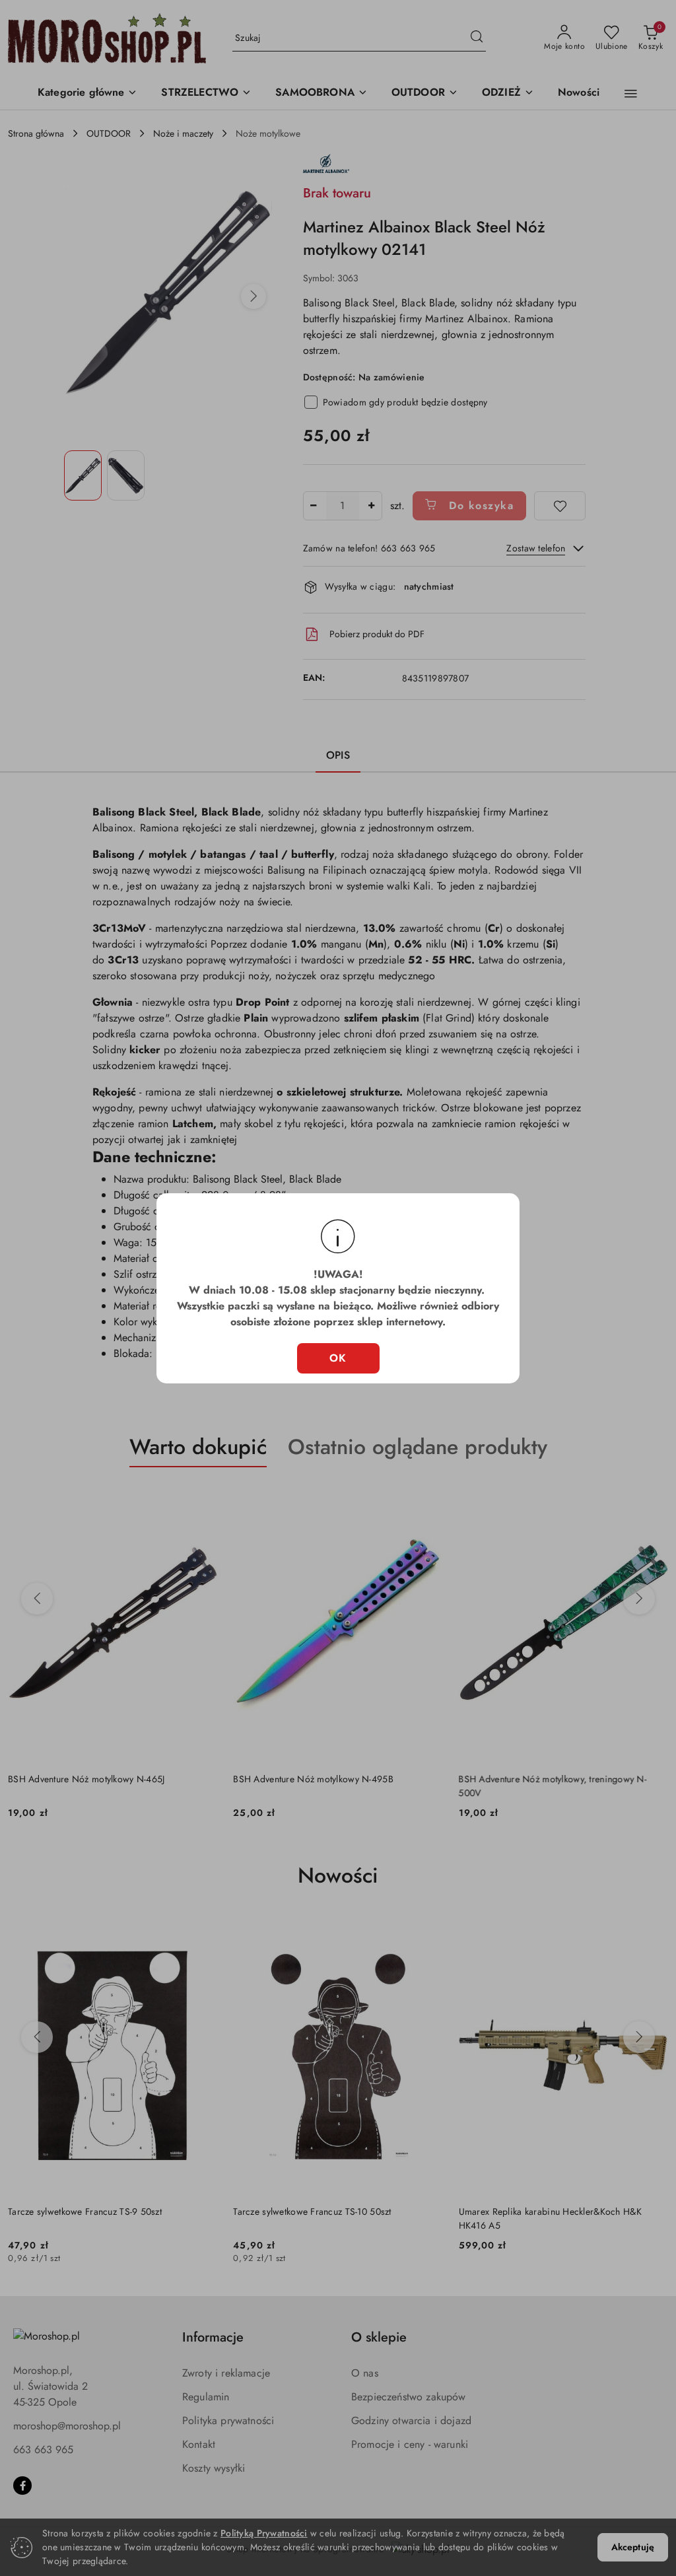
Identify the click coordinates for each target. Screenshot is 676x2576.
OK (338, 1358)
